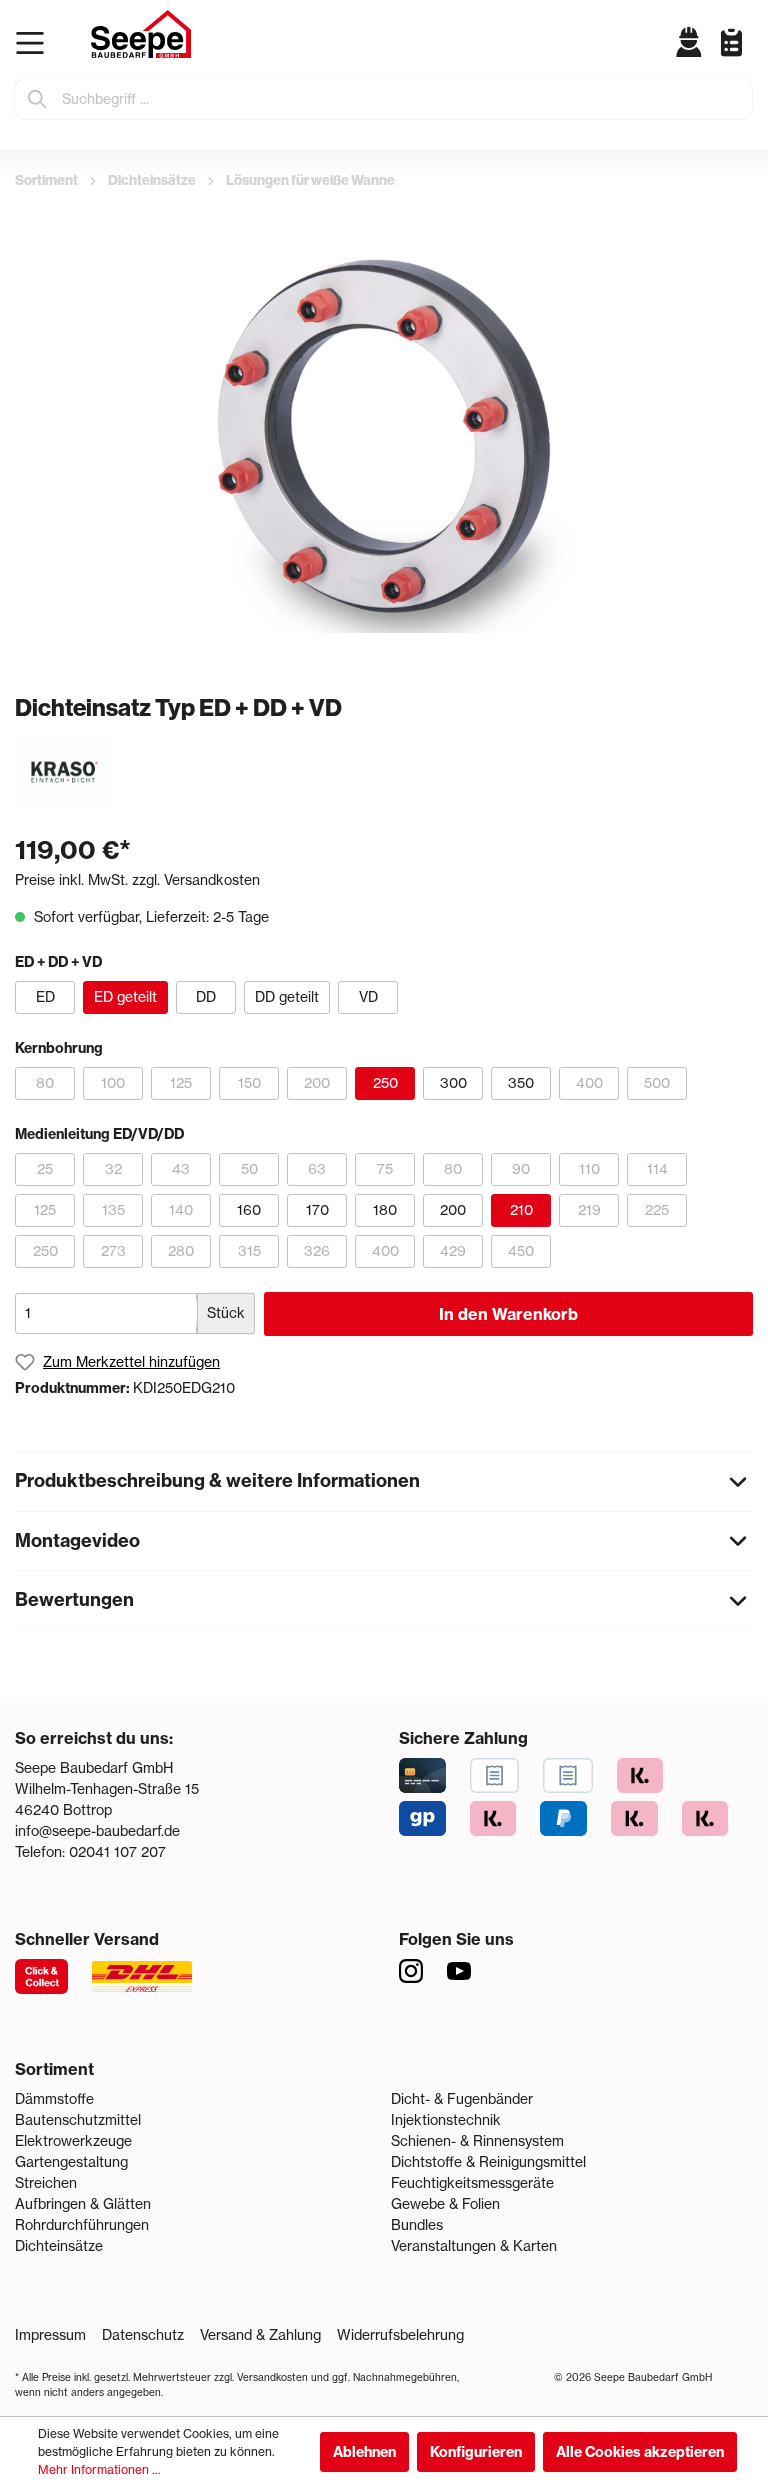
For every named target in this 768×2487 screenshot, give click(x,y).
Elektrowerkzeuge (73, 2141)
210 (521, 1210)
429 (453, 1251)
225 (657, 1210)
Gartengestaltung (71, 2162)
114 (657, 1169)
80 (45, 1083)
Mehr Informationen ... (99, 2469)
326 (317, 1251)
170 (317, 1210)
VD (368, 997)
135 (113, 1210)
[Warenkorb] (748, 58)
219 (589, 1210)
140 (181, 1210)
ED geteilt (125, 997)
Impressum (50, 2335)
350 (521, 1083)
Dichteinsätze (59, 2246)
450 (521, 1251)
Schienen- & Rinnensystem (477, 2141)
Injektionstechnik (446, 2120)
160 (249, 1210)
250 (385, 1083)
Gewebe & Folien (445, 2204)
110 (589, 1169)
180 (385, 1210)
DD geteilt (287, 997)
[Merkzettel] (724, 41)
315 (249, 1251)
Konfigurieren (476, 2452)
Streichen (46, 2183)
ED (45, 997)
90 (521, 1169)
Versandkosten (272, 2377)
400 (589, 1083)
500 (657, 1083)
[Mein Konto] (689, 42)
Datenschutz (143, 2335)
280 (181, 1251)
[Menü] (34, 43)
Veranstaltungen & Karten (474, 2246)
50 (249, 1169)
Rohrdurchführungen (82, 2225)
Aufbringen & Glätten (83, 2204)
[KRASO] (64, 771)
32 (113, 1169)
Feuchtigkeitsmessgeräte (472, 2183)
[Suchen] (38, 99)
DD (206, 997)
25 (45, 1169)
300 (453, 1083)
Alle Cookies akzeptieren (640, 2452)
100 (113, 1083)
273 (113, 1251)
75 (385, 1169)
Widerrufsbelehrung (400, 2335)
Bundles (417, 2225)
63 (317, 1169)
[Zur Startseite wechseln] (141, 34)
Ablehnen (364, 2452)
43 (181, 1169)
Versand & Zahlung (260, 2335)
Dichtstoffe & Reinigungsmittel (488, 2162)
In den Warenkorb (508, 1314)
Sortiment (54, 2069)
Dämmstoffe (54, 2099)
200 (317, 1083)
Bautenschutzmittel (78, 2120)
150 (249, 1083)
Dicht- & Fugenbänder (462, 2099)
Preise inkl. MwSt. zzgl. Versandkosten (137, 880)
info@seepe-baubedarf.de (97, 1831)
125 (181, 1083)
